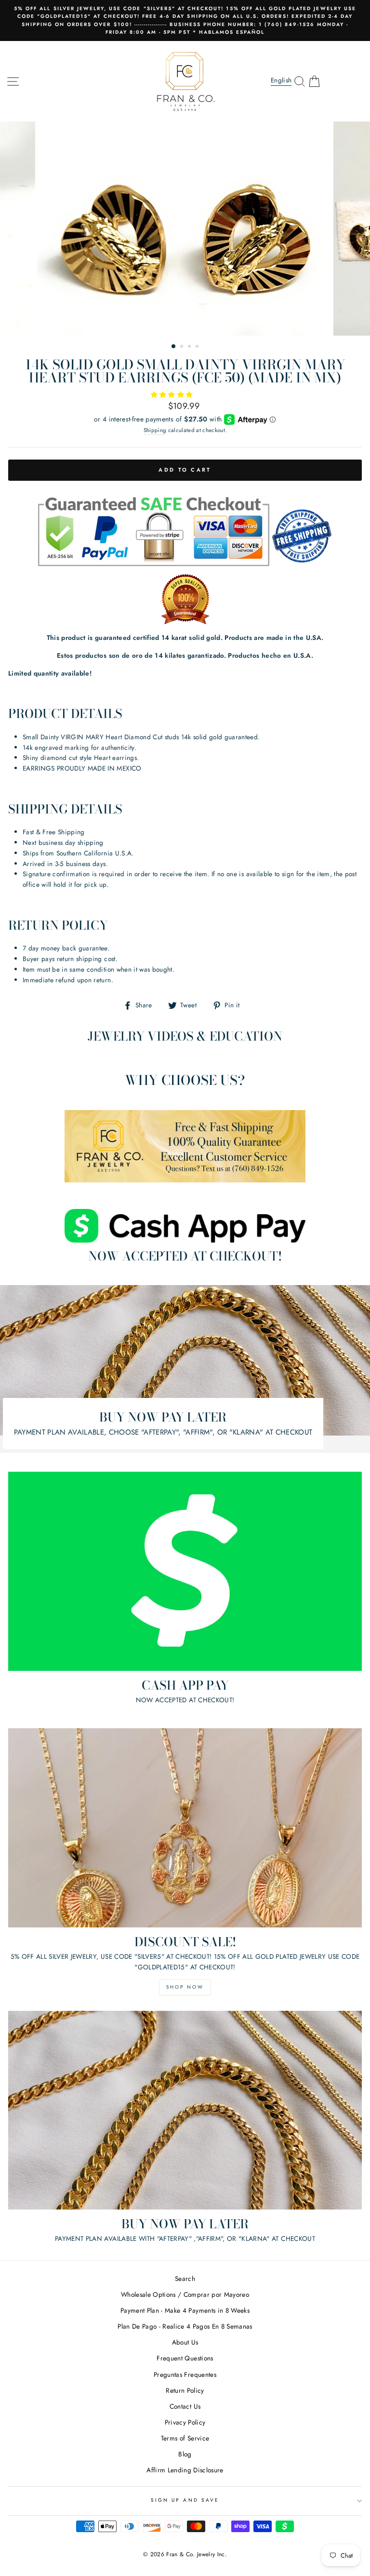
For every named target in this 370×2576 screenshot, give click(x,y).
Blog (185, 2454)
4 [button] (198, 347)
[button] (173, 394)
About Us (185, 2342)
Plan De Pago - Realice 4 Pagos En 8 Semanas (185, 2326)
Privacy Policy (185, 2422)
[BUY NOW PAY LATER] (185, 2110)
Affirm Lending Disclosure (185, 2470)
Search (185, 2278)
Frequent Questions (185, 2358)
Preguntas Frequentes (185, 2374)
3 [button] (190, 347)
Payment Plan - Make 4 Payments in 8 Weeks (185, 2310)
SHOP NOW (185, 1987)
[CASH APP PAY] (185, 1571)
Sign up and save (185, 2500)
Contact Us (185, 2406)
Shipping (155, 430)
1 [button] (174, 347)
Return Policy (185, 2390)
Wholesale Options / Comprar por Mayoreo (185, 2294)
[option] (185, 20)
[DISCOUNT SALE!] (185, 1828)
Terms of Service (185, 2438)
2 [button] (183, 347)
